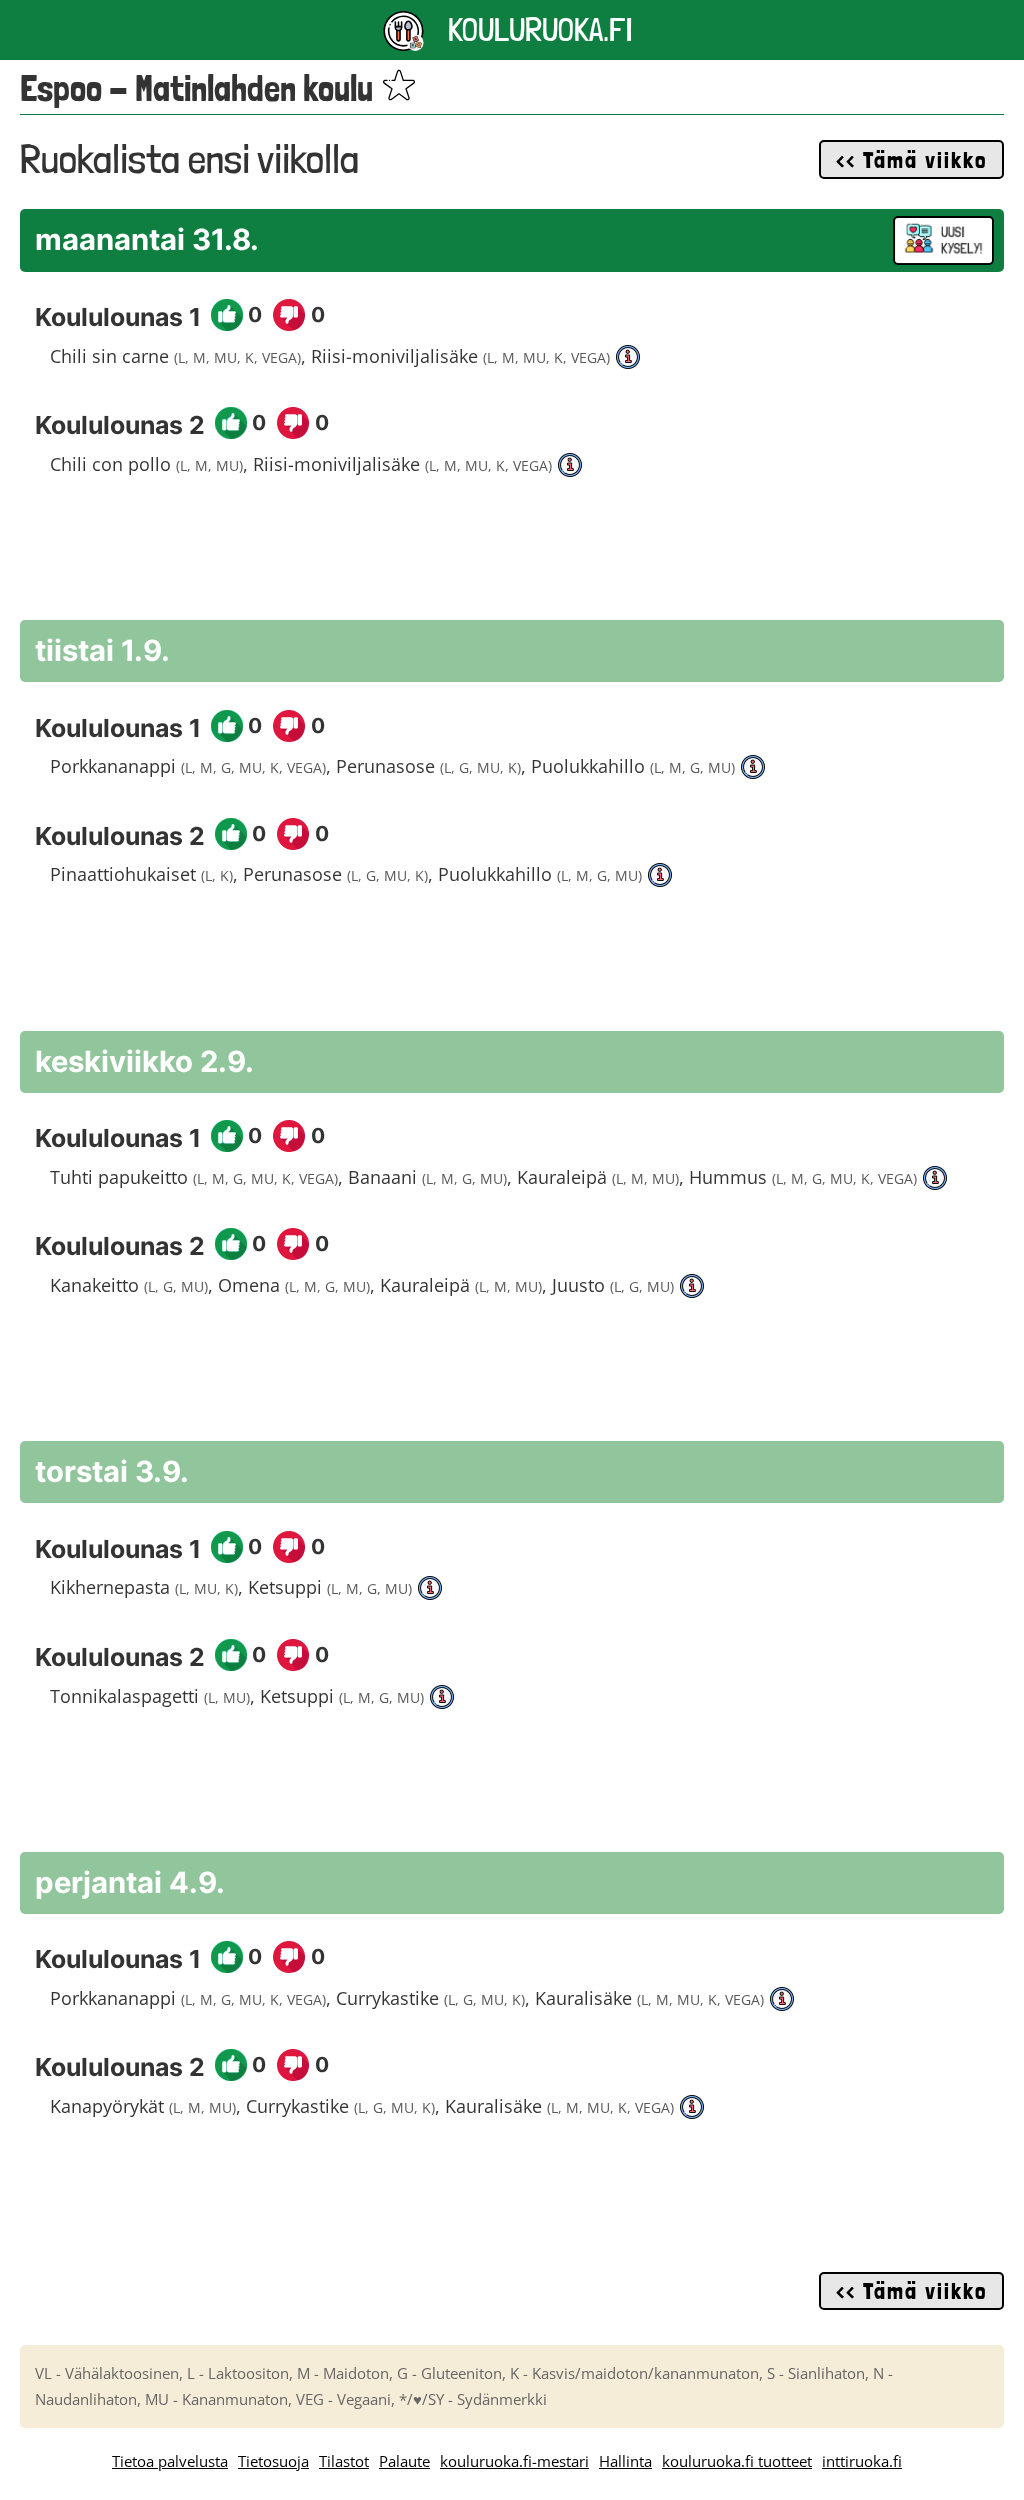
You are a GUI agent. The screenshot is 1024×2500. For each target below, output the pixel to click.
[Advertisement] (512, 559)
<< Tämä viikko (911, 160)
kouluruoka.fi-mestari (514, 2461)
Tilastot (344, 2461)
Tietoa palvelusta (170, 2461)
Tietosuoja (273, 2461)
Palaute (404, 2461)
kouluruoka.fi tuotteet (737, 2461)
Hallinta (625, 2461)
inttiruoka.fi (862, 2461)
